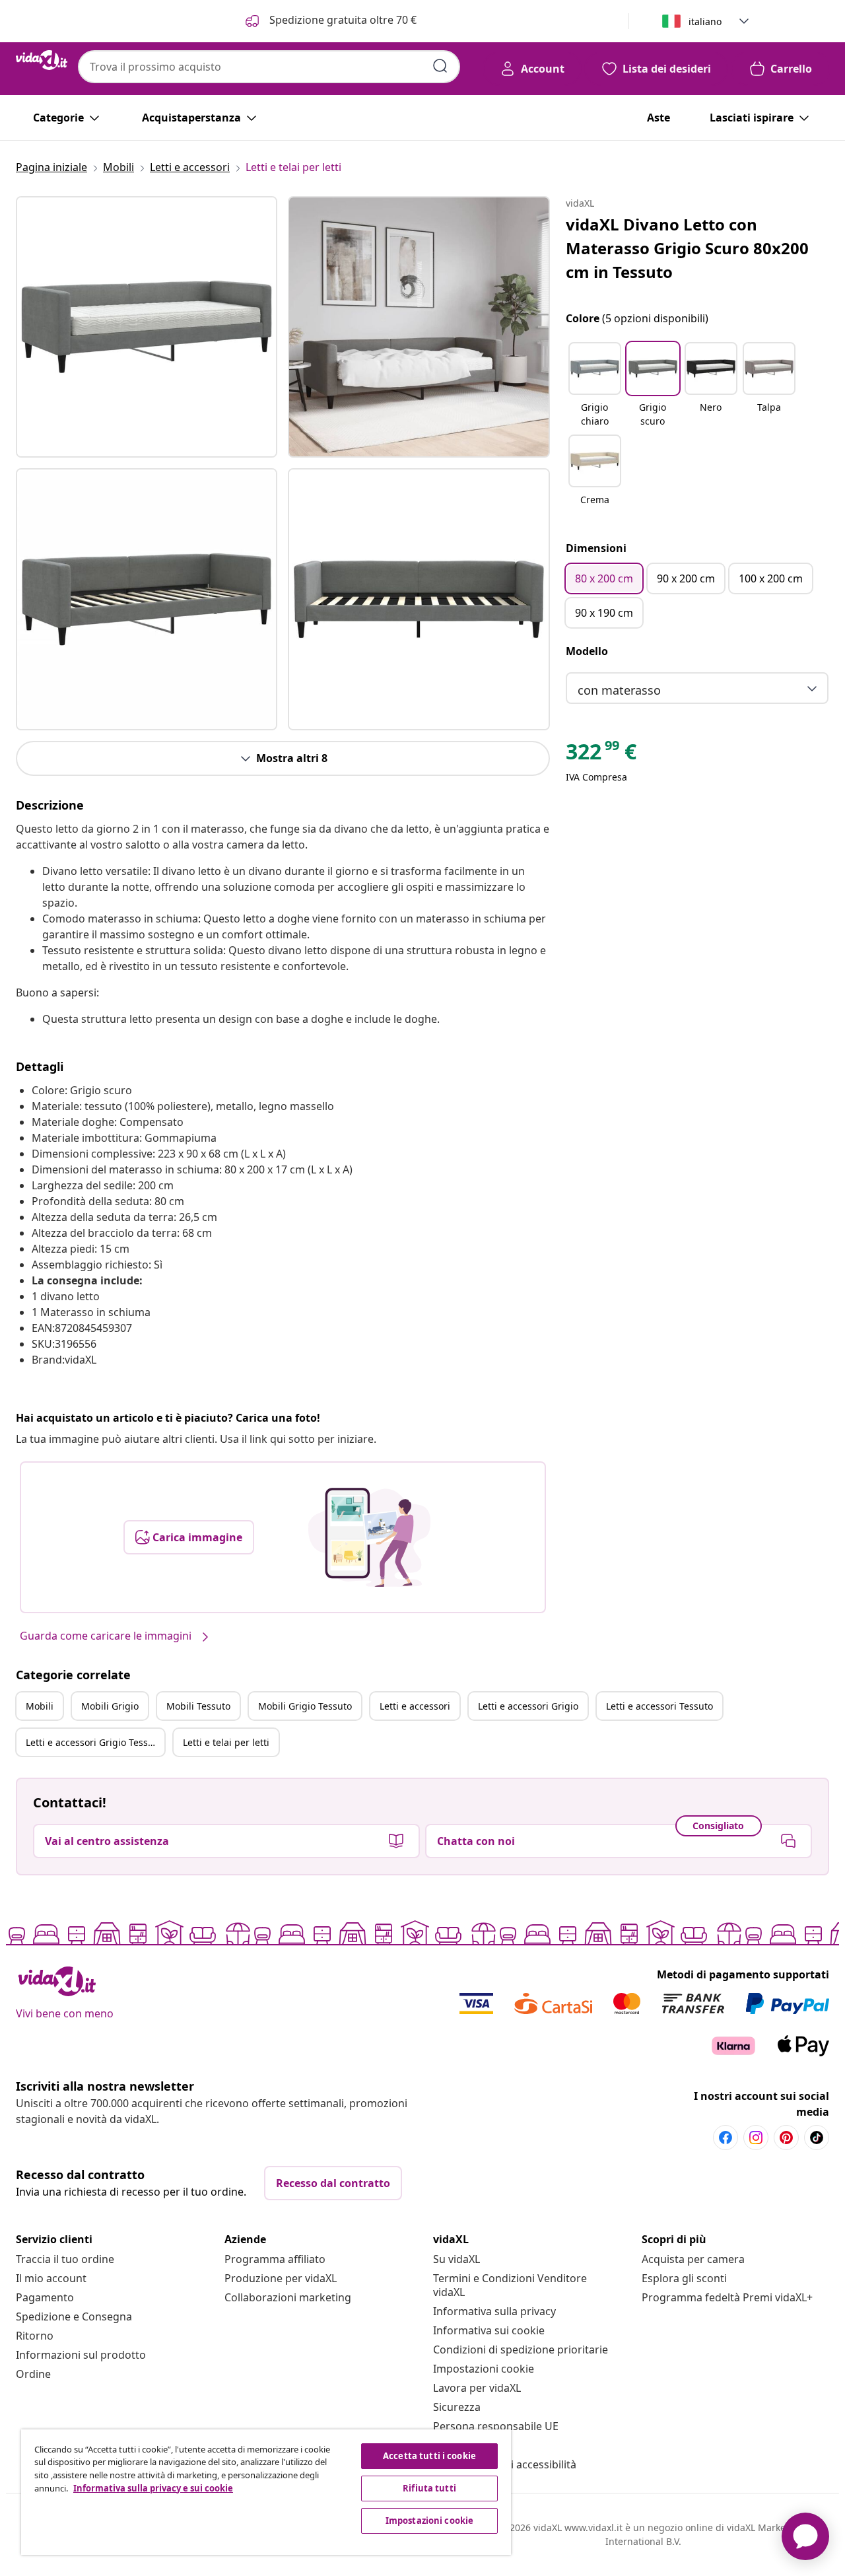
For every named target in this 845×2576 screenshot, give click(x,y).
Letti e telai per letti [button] (226, 1742)
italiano (705, 21)
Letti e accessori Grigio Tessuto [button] (94, 1742)
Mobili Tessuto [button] (198, 1706)
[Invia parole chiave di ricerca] (440, 66)
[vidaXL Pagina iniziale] (42, 60)
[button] (595, 386)
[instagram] (756, 2138)
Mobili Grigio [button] (110, 1706)
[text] (601, 755)
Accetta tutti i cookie (429, 2456)
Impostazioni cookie (484, 2369)
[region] (266, 2492)
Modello (587, 651)
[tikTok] (817, 2138)
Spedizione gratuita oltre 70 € (342, 20)
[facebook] (726, 2138)
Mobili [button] (40, 1706)
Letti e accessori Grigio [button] (528, 1706)
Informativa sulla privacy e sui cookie (153, 2488)
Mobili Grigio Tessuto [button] (305, 1706)
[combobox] (269, 67)
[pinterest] (786, 2138)
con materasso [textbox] (619, 690)
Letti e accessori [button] (415, 1706)
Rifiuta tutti (429, 2488)
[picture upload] (369, 1537)
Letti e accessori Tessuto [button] (659, 1706)
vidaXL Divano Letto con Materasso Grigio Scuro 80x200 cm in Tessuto (687, 248)
